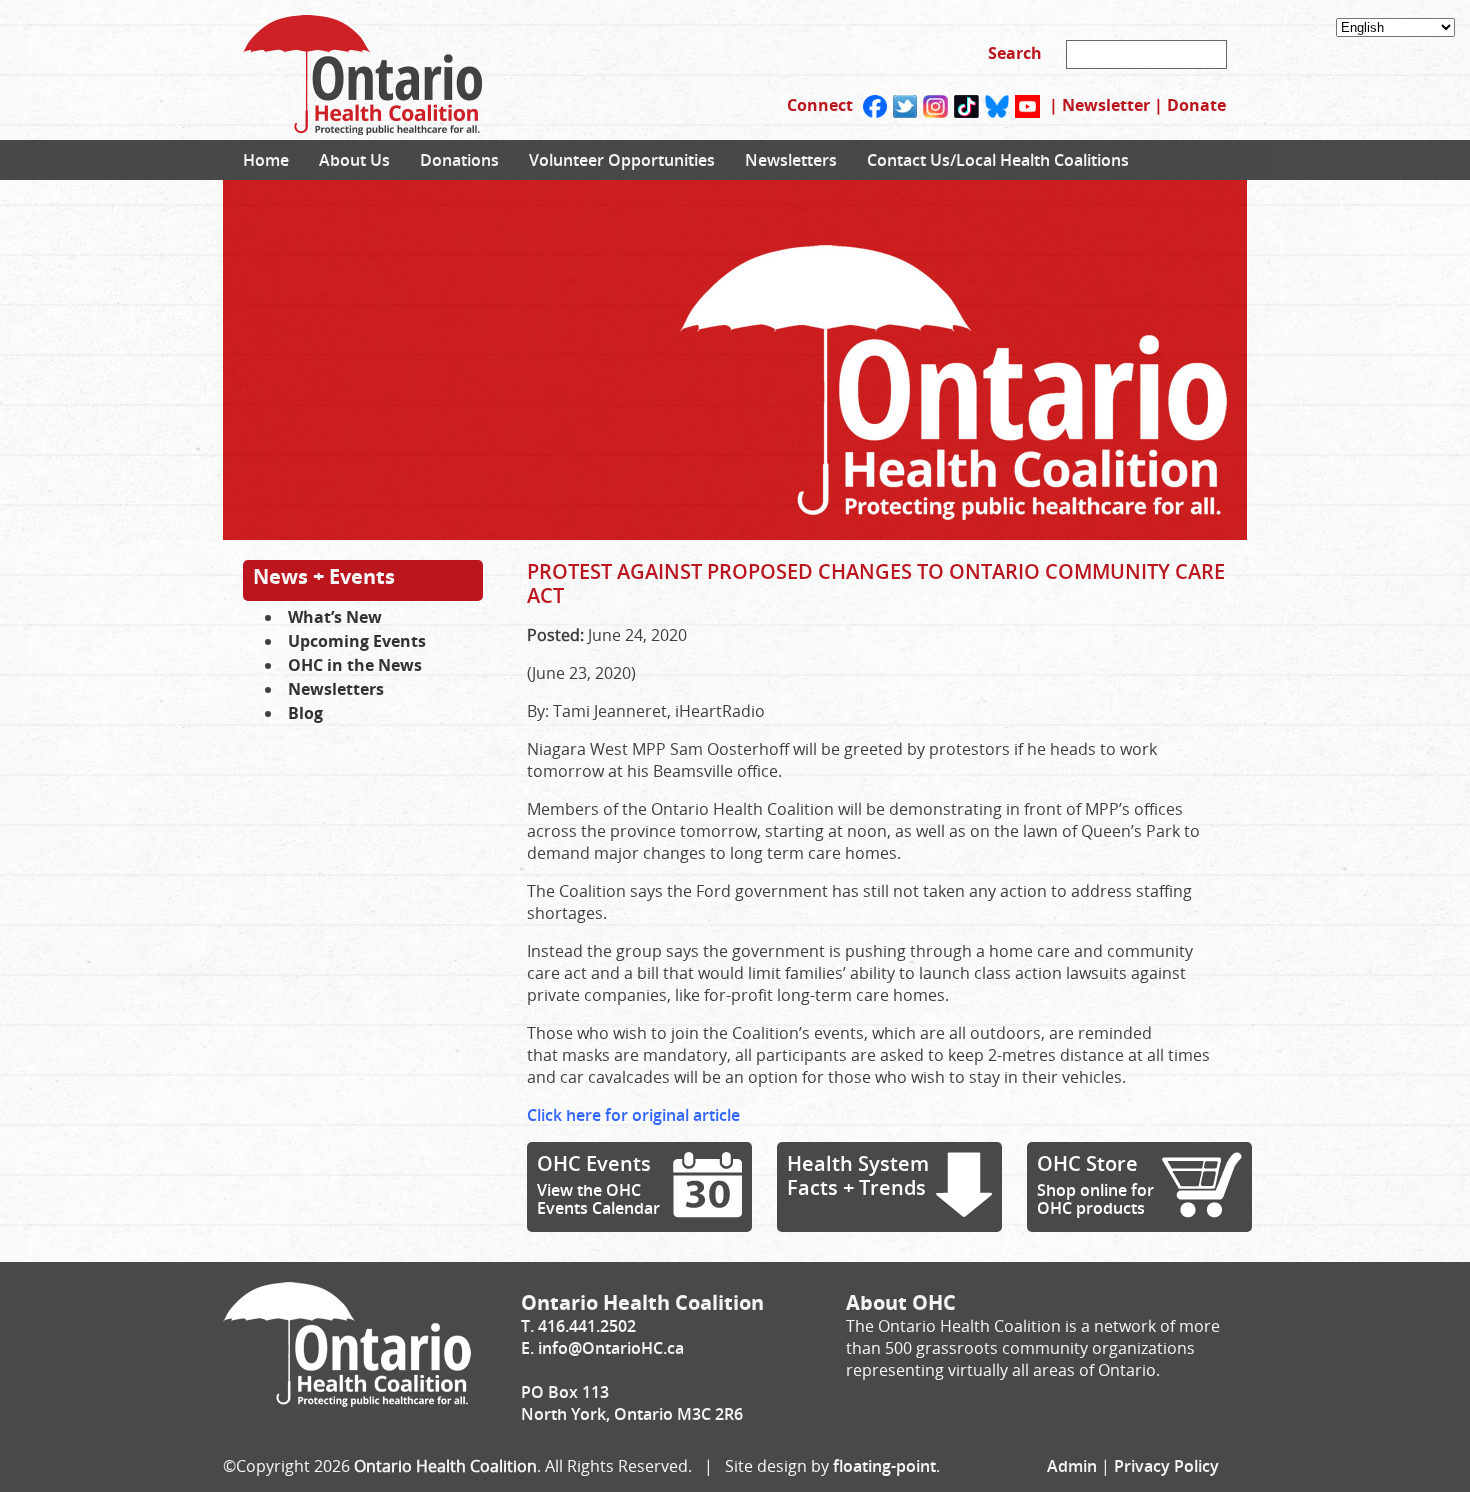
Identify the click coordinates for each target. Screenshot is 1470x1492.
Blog (305, 713)
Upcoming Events (357, 641)
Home (266, 160)
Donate (1196, 105)
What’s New (335, 617)
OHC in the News (355, 665)
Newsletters (791, 160)
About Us (354, 160)
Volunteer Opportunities (622, 160)
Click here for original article (633, 1115)
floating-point (884, 1466)
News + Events (324, 576)
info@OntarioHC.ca (611, 1348)
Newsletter (1106, 105)
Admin (1072, 1466)
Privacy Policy (1166, 1466)
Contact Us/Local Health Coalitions (998, 160)
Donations (459, 160)
